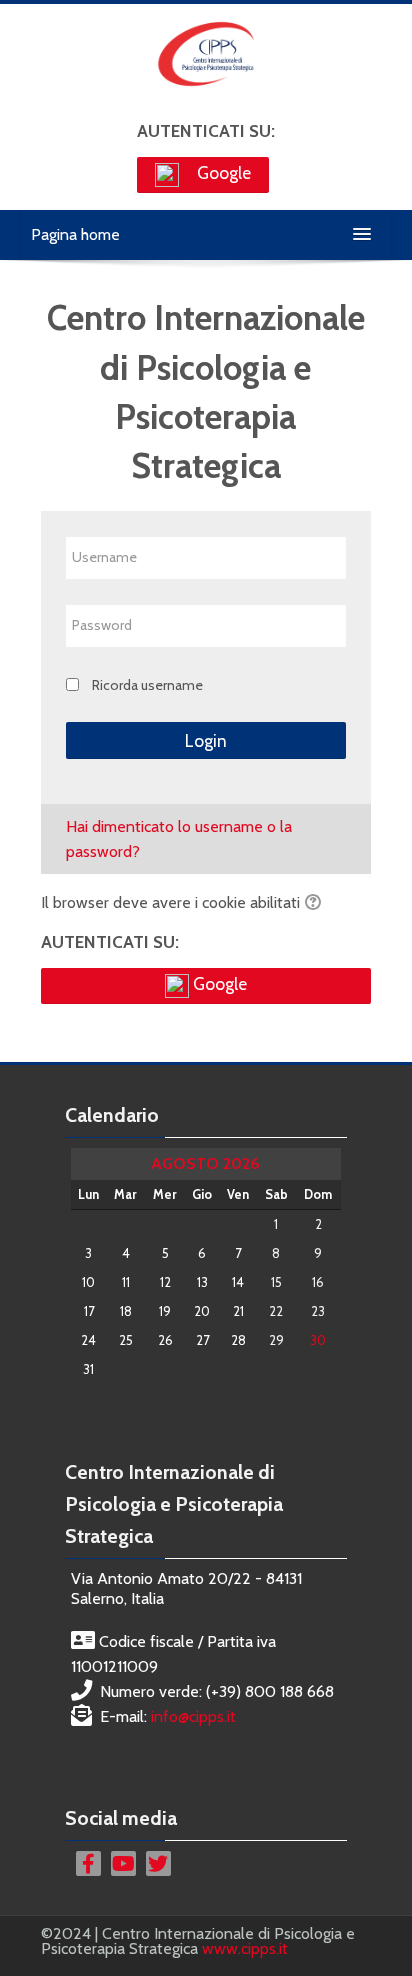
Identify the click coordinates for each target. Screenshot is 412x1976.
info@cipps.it (193, 1716)
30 (318, 1340)
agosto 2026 (205, 1164)
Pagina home (75, 234)
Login (206, 740)
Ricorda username (147, 685)
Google (222, 172)
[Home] (205, 56)
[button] (316, 904)
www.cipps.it (245, 1948)
